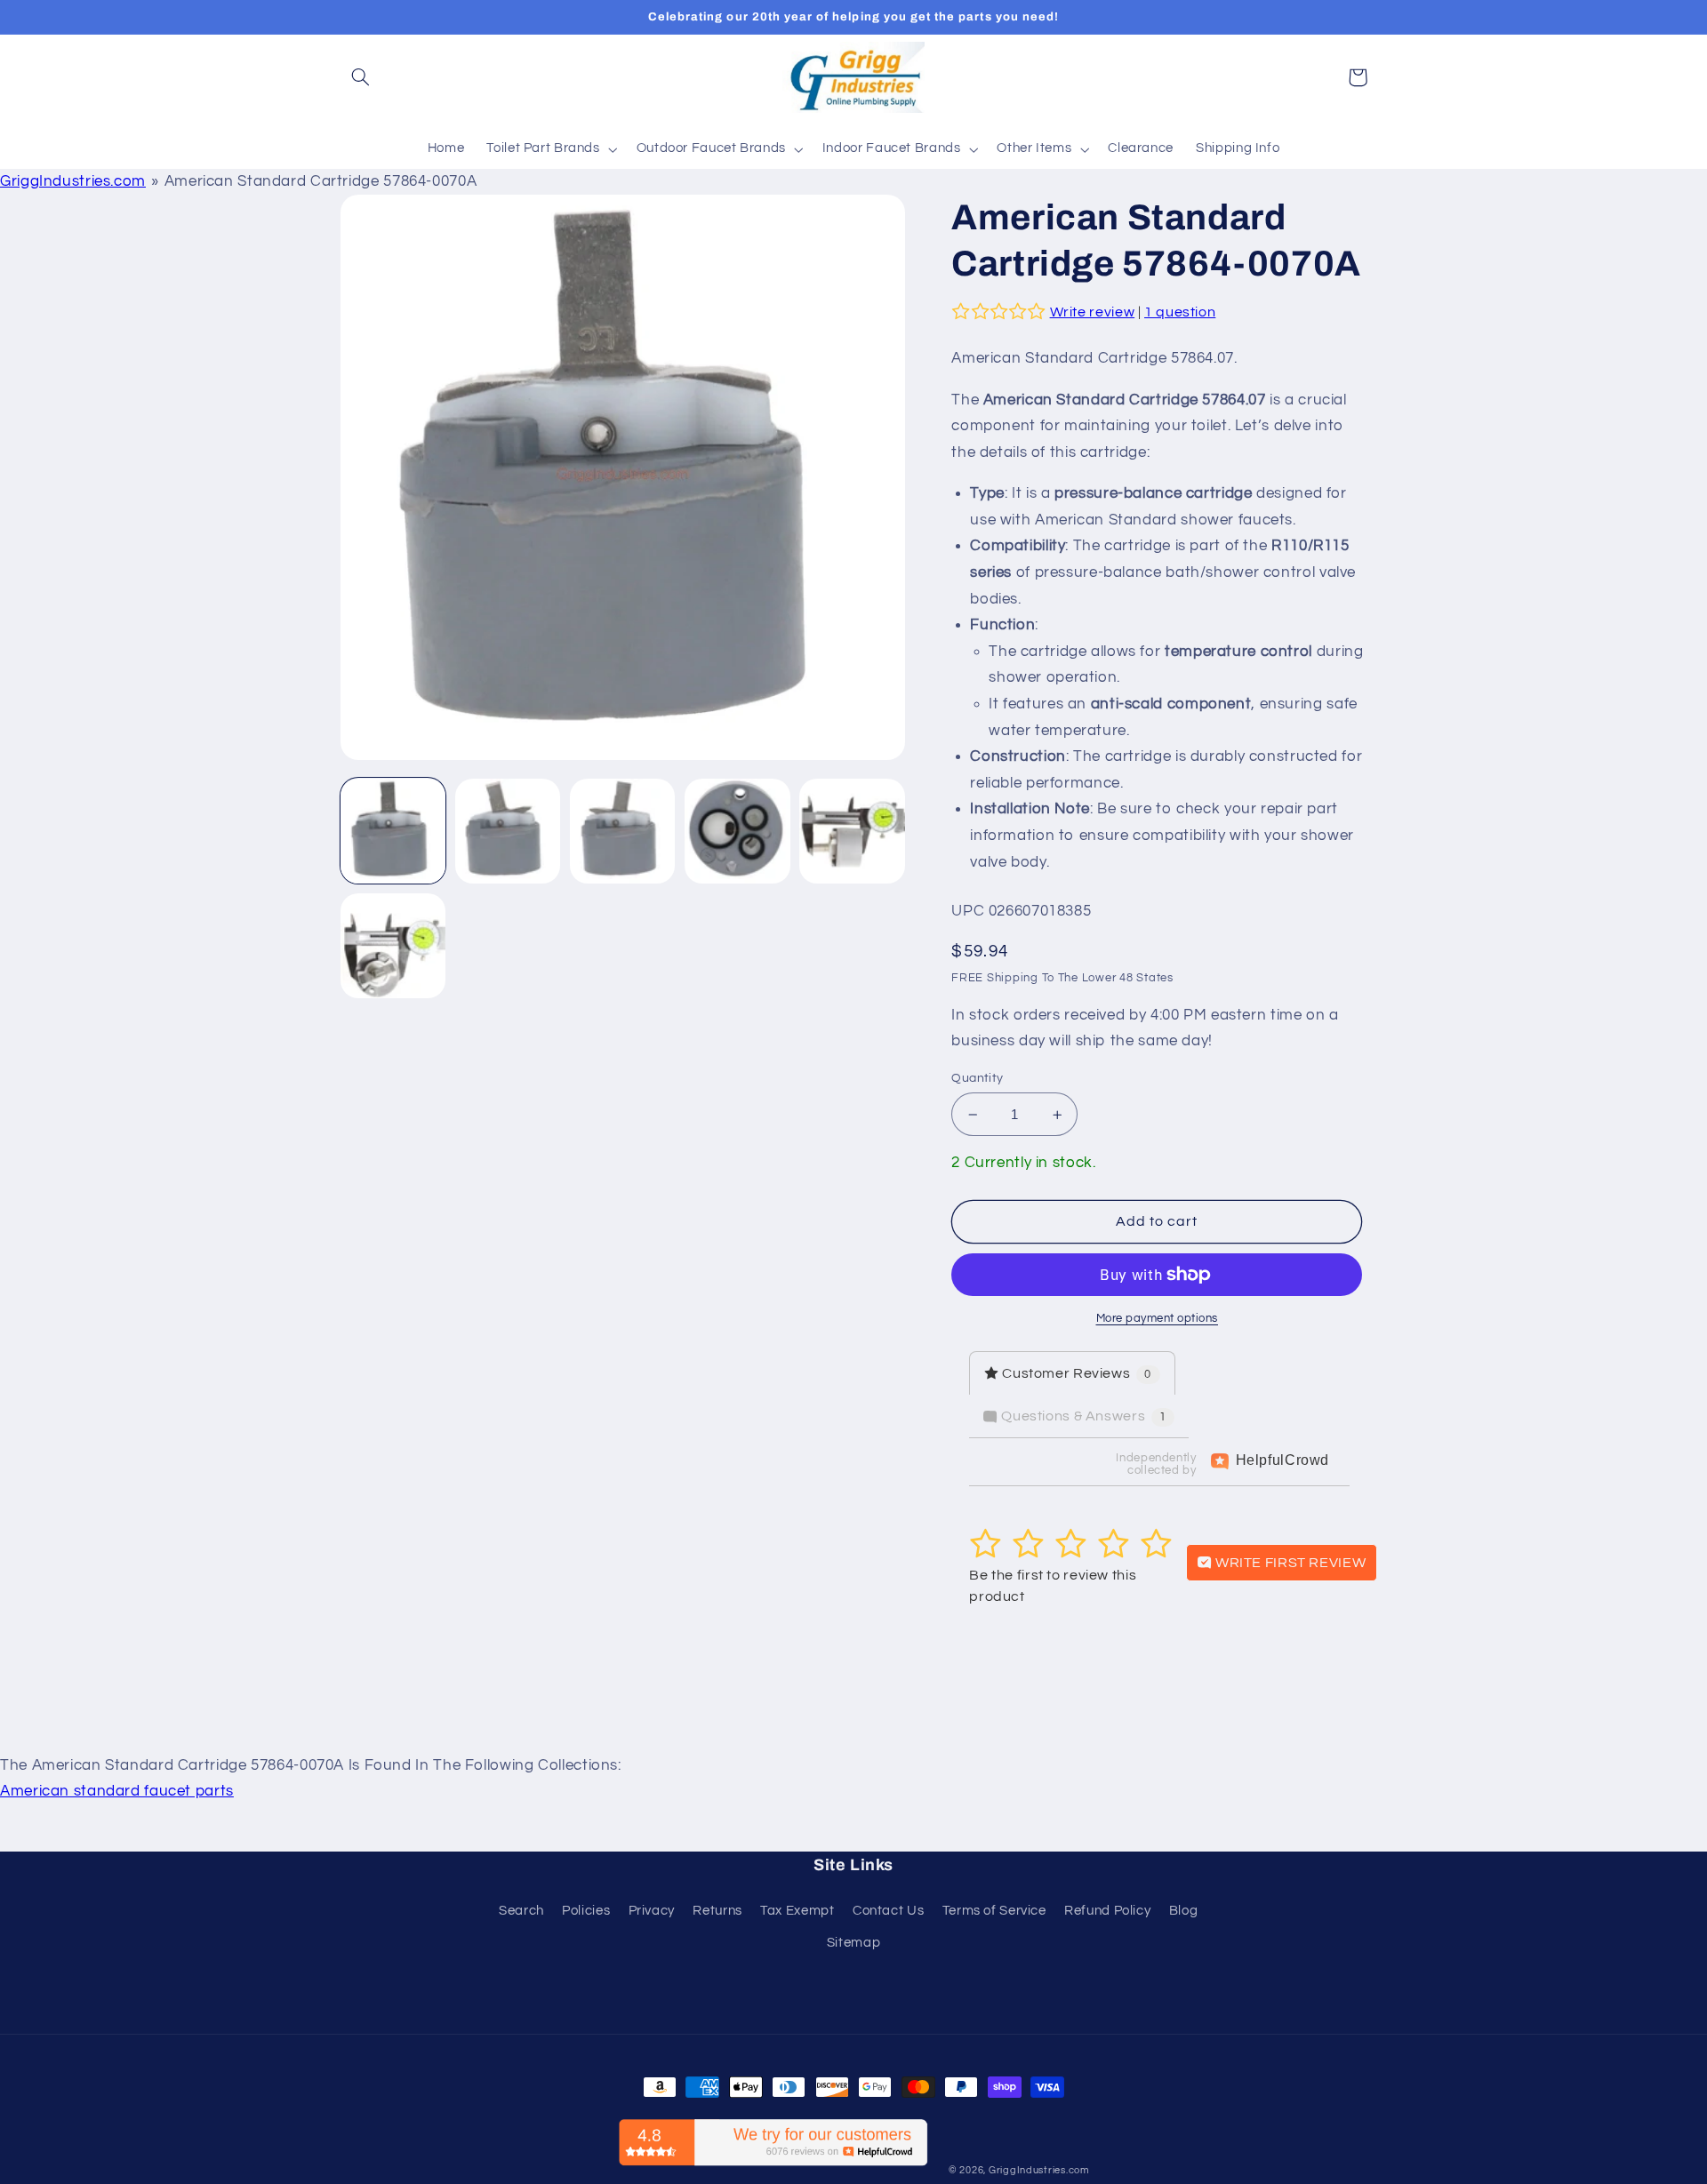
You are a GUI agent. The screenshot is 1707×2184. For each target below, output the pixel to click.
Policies (586, 1911)
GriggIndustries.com (73, 181)
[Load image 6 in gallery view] (393, 946)
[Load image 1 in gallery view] (393, 832)
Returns (717, 1911)
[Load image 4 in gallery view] (737, 832)
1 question (1180, 312)
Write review (1093, 312)
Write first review (1289, 1563)
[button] (361, 77)
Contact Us (888, 1911)
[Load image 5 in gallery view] (852, 832)
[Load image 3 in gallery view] (623, 832)
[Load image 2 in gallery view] (508, 832)
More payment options (1158, 1319)
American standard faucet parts (117, 1791)
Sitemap (853, 1943)
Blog (1184, 1911)
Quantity (977, 1078)
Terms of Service (994, 1911)
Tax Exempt (797, 1911)
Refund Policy (1107, 1911)
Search (521, 1911)
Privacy (652, 1911)
